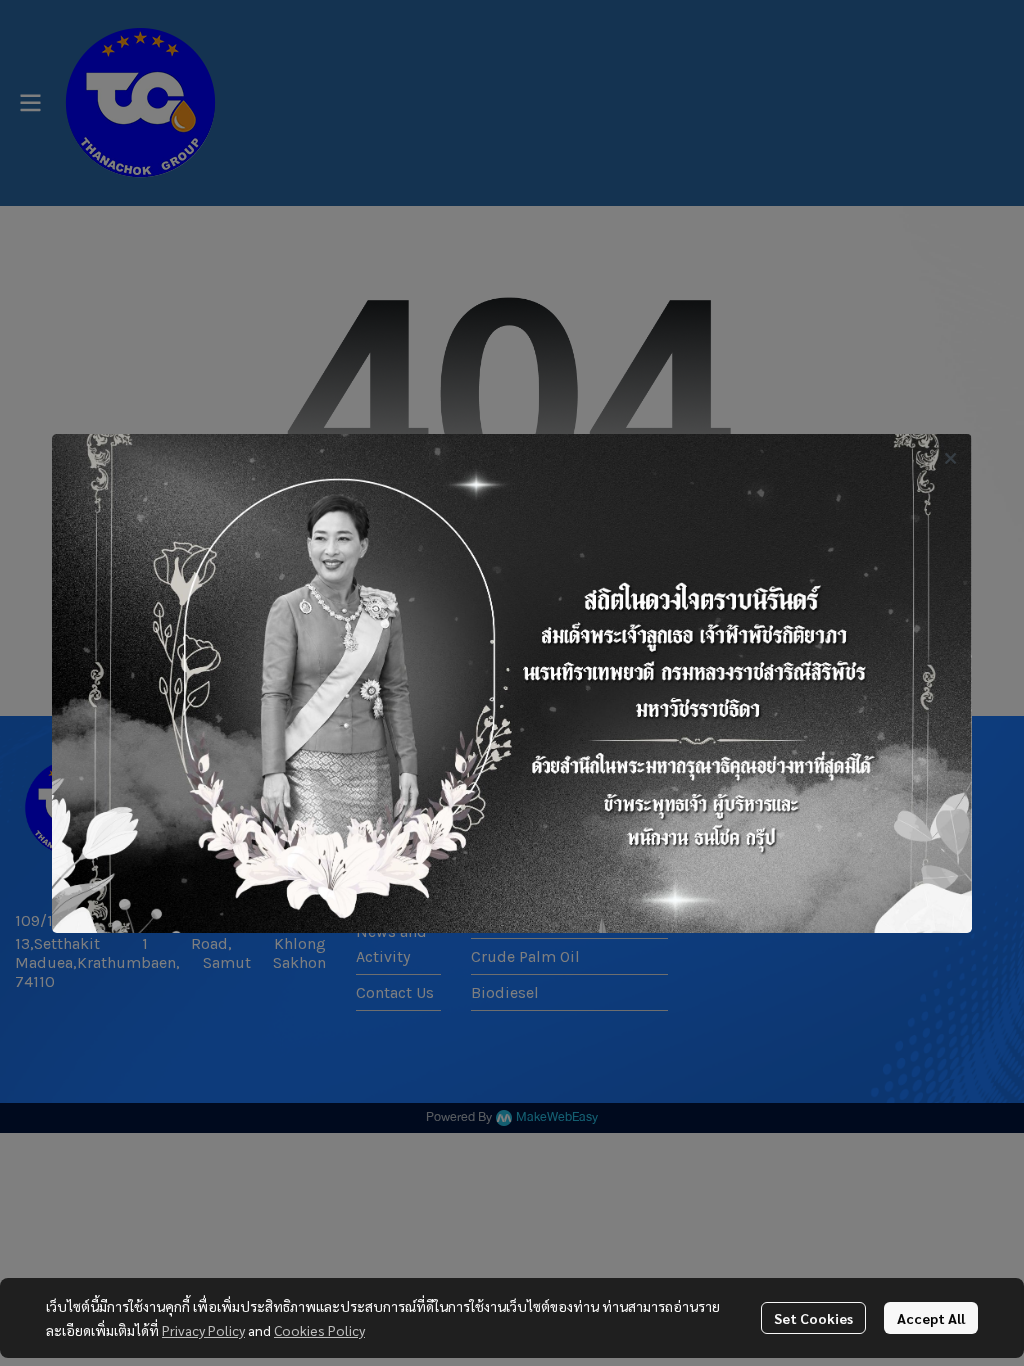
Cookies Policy (319, 1330)
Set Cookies (813, 1318)
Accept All (931, 1318)
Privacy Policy (203, 1330)
